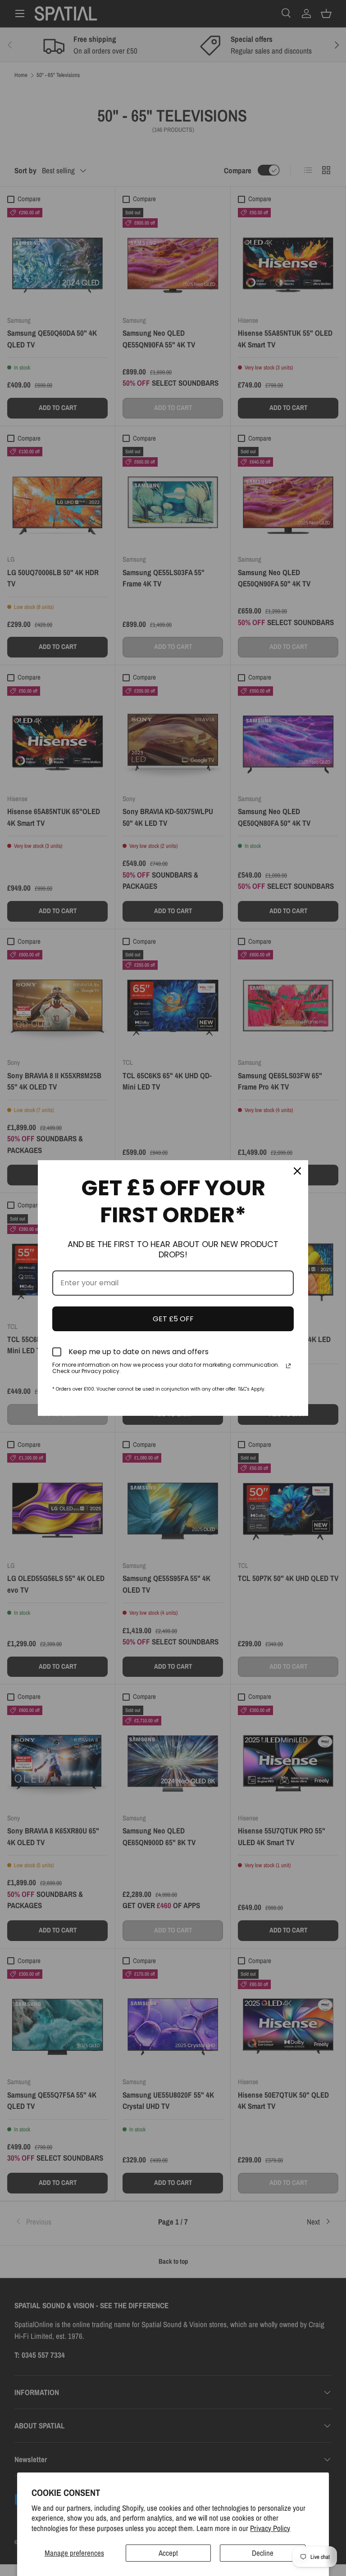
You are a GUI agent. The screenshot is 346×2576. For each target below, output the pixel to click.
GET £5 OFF (173, 1319)
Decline (263, 2553)
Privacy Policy (270, 2528)
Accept (168, 2553)
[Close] (297, 1171)
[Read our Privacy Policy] (288, 1366)
